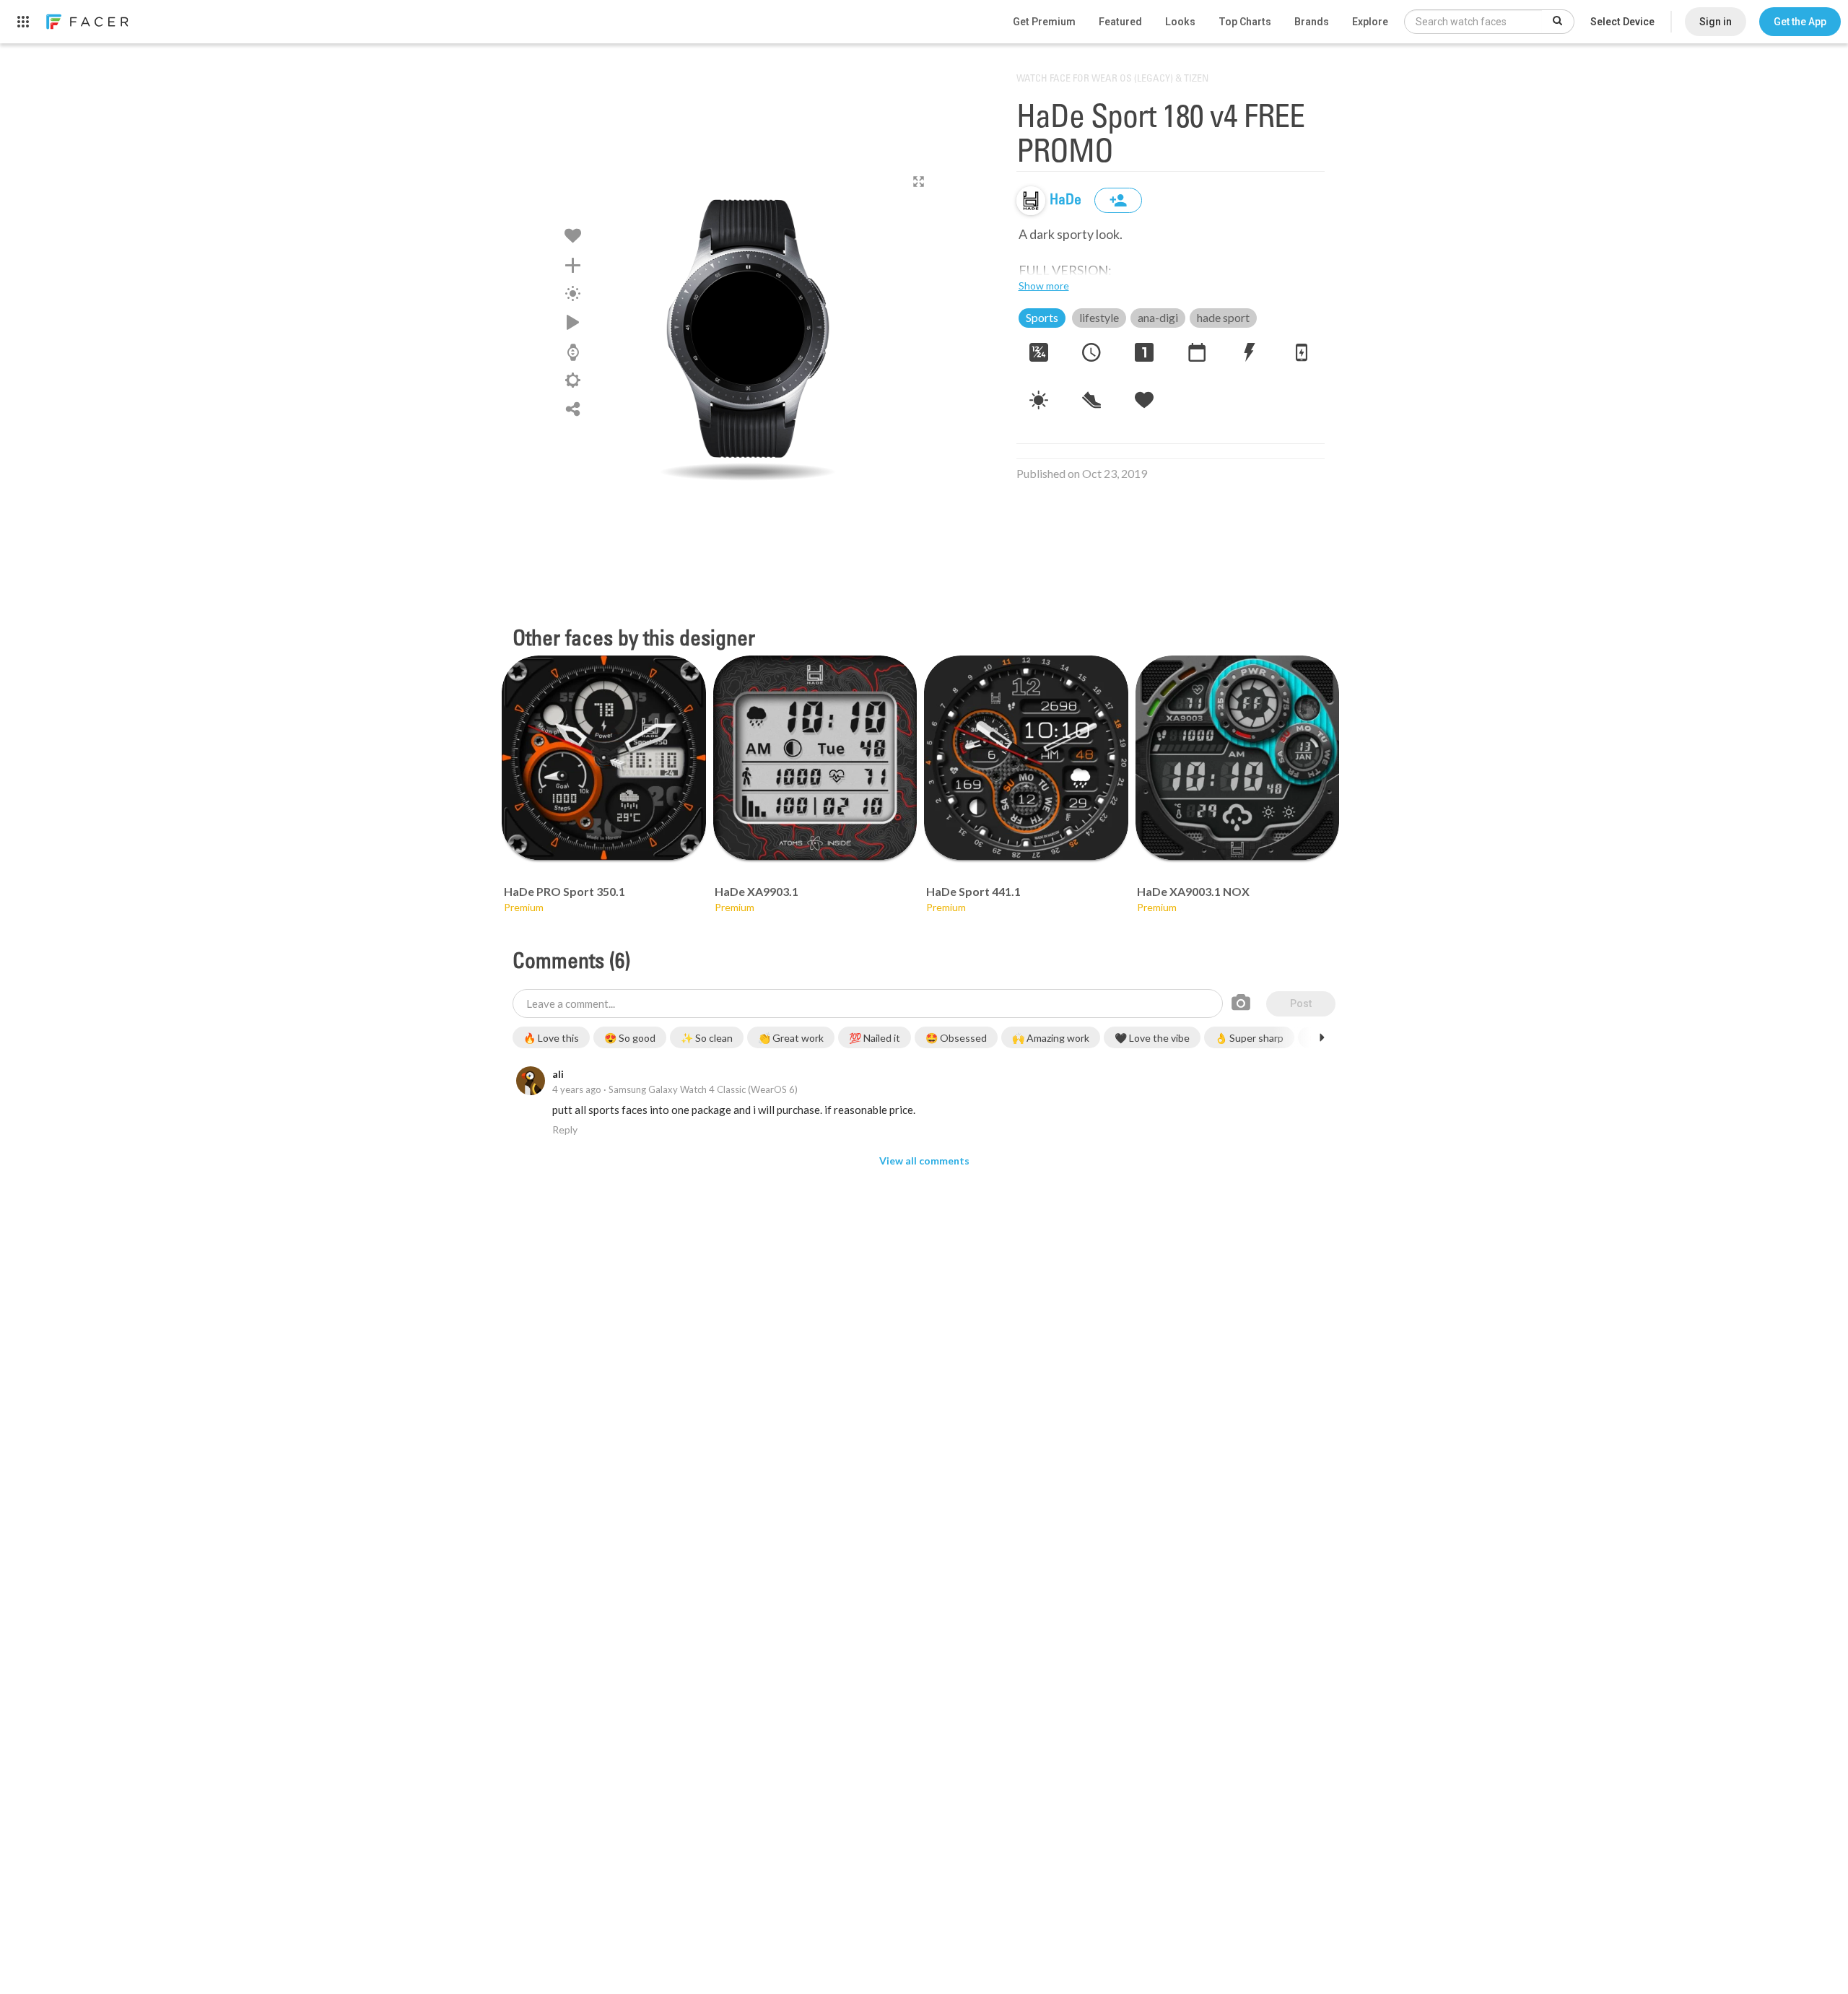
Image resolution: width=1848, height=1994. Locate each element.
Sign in (1716, 22)
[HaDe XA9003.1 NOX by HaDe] (1238, 758)
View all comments (924, 1161)
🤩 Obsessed (956, 1038)
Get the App (1800, 22)
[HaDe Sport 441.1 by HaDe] (1026, 758)
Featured (1120, 22)
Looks (1180, 22)
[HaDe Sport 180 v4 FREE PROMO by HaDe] (748, 328)
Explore (1370, 22)
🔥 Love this (551, 1038)
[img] (1031, 201)
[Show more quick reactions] (1322, 1037)
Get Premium (1044, 22)
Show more (1044, 286)
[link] (87, 22)
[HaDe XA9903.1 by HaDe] (815, 758)
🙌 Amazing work (1051, 1038)
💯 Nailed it (875, 1038)
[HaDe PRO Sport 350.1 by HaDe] (604, 758)
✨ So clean (707, 1038)
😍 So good (630, 1038)
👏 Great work (791, 1038)
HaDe (1067, 201)
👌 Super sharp (1249, 1038)
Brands (1312, 22)
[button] (1800, 22)
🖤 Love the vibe (1152, 1038)
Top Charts (1245, 22)
